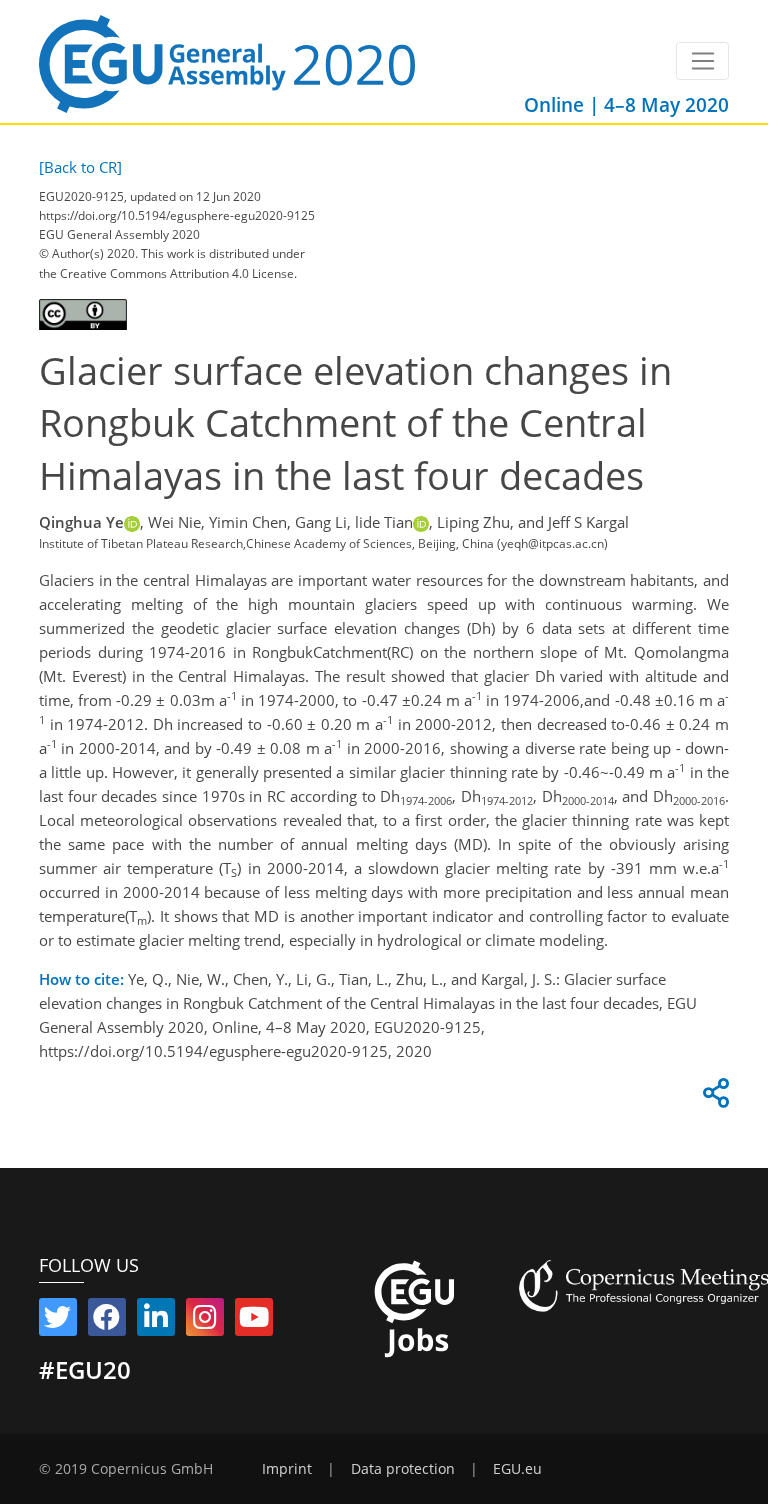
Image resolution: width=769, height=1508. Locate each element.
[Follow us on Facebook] (107, 1321)
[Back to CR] (80, 167)
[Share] (713, 1098)
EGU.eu (517, 1469)
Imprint (287, 1469)
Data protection (403, 1469)
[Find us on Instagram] (205, 1321)
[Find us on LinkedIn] (156, 1321)
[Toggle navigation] (702, 61)
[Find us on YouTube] (254, 1321)
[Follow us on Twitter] (58, 1321)
